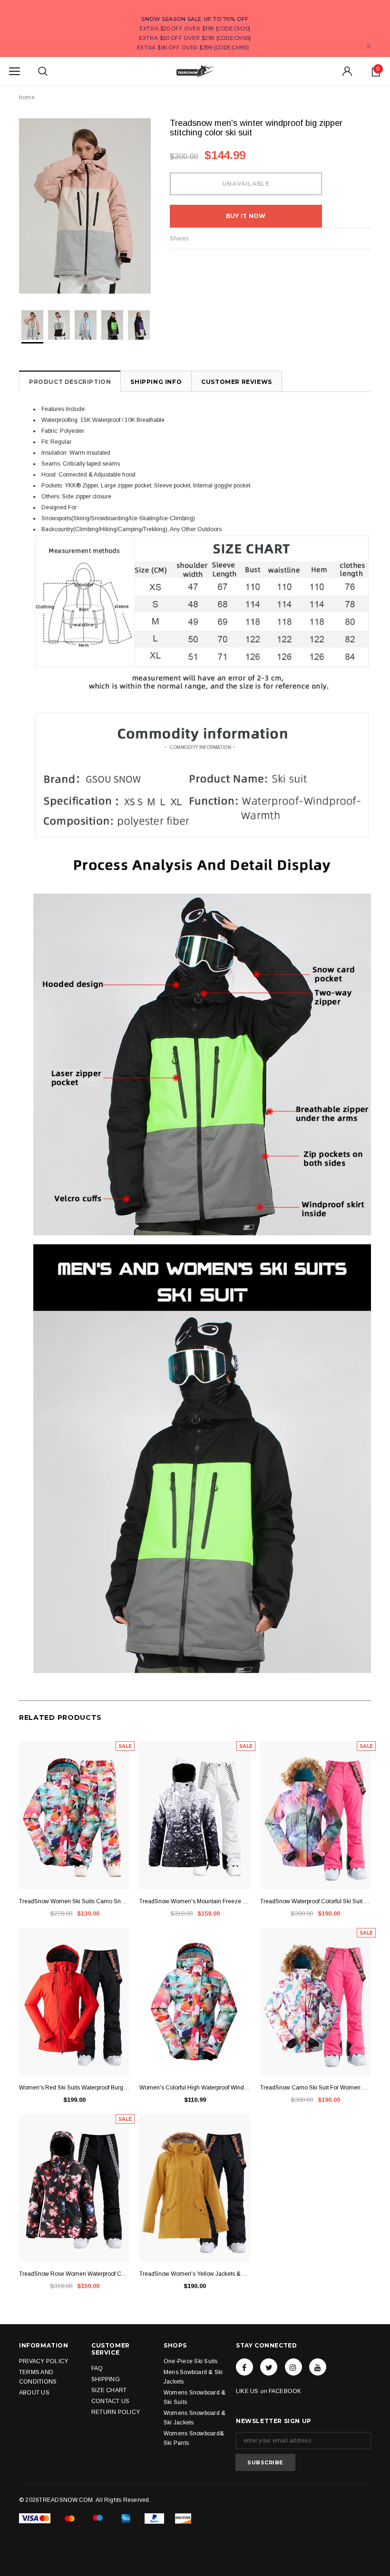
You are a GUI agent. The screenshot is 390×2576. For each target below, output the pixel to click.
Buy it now (246, 216)
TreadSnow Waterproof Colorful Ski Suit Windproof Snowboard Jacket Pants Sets (316, 1901)
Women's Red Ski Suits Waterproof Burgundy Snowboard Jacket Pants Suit (74, 2088)
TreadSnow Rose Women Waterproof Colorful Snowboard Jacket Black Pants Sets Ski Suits (74, 2274)
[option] (85, 206)
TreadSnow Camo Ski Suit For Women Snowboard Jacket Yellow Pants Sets (316, 2088)
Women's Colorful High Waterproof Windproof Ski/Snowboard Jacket (195, 2088)
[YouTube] (318, 2367)
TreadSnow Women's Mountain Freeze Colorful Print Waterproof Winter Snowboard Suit (195, 1901)
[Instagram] (293, 2367)
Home (27, 97)
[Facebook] (244, 2367)
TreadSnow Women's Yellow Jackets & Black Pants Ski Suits (195, 2274)
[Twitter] (269, 2367)
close (369, 46)
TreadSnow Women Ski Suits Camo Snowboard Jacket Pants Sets (74, 1901)
